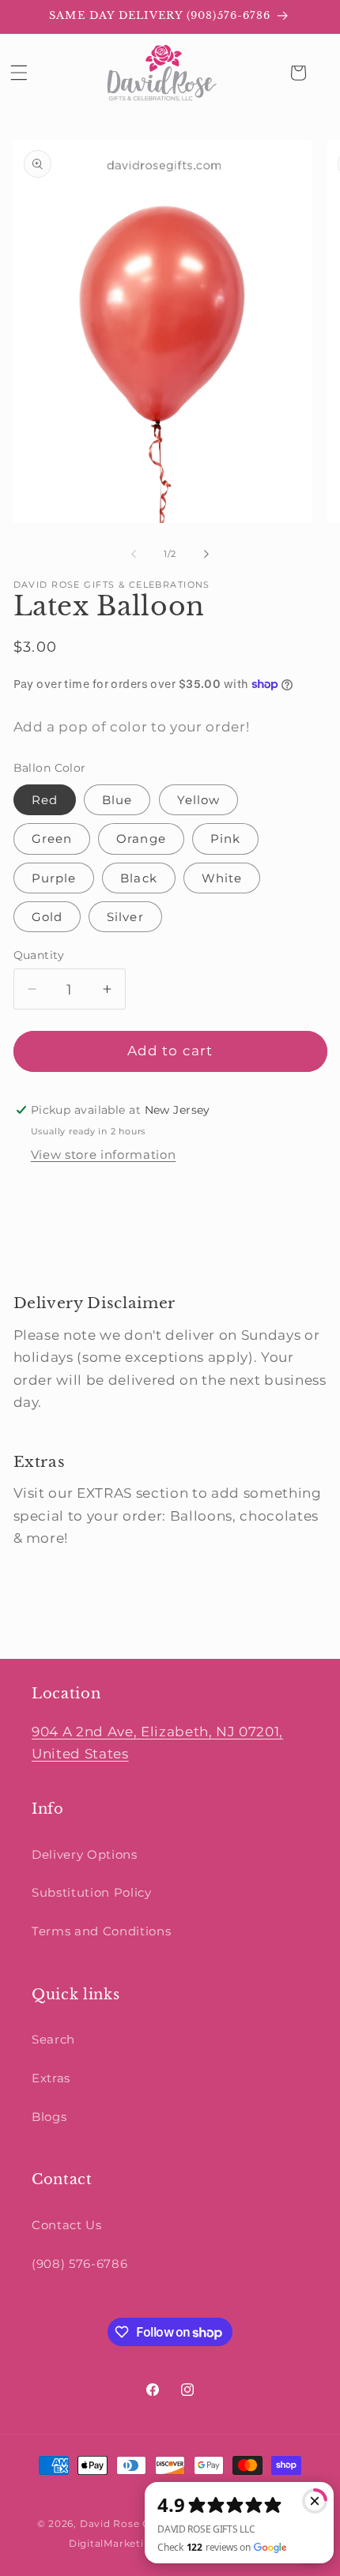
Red (45, 800)
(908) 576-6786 (79, 2264)
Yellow (199, 800)
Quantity (39, 955)
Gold (47, 917)
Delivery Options (85, 1854)
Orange (141, 839)
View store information (104, 1154)
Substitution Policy (92, 1892)
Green (52, 839)
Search (53, 2039)
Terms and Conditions (101, 1931)
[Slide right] (206, 554)
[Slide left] (134, 554)
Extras (51, 2078)
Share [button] (47, 1200)
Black (139, 878)
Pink (225, 839)
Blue (117, 800)
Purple (54, 878)
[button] (19, 73)
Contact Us (67, 2225)
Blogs (49, 2117)
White (222, 878)
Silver (125, 917)
